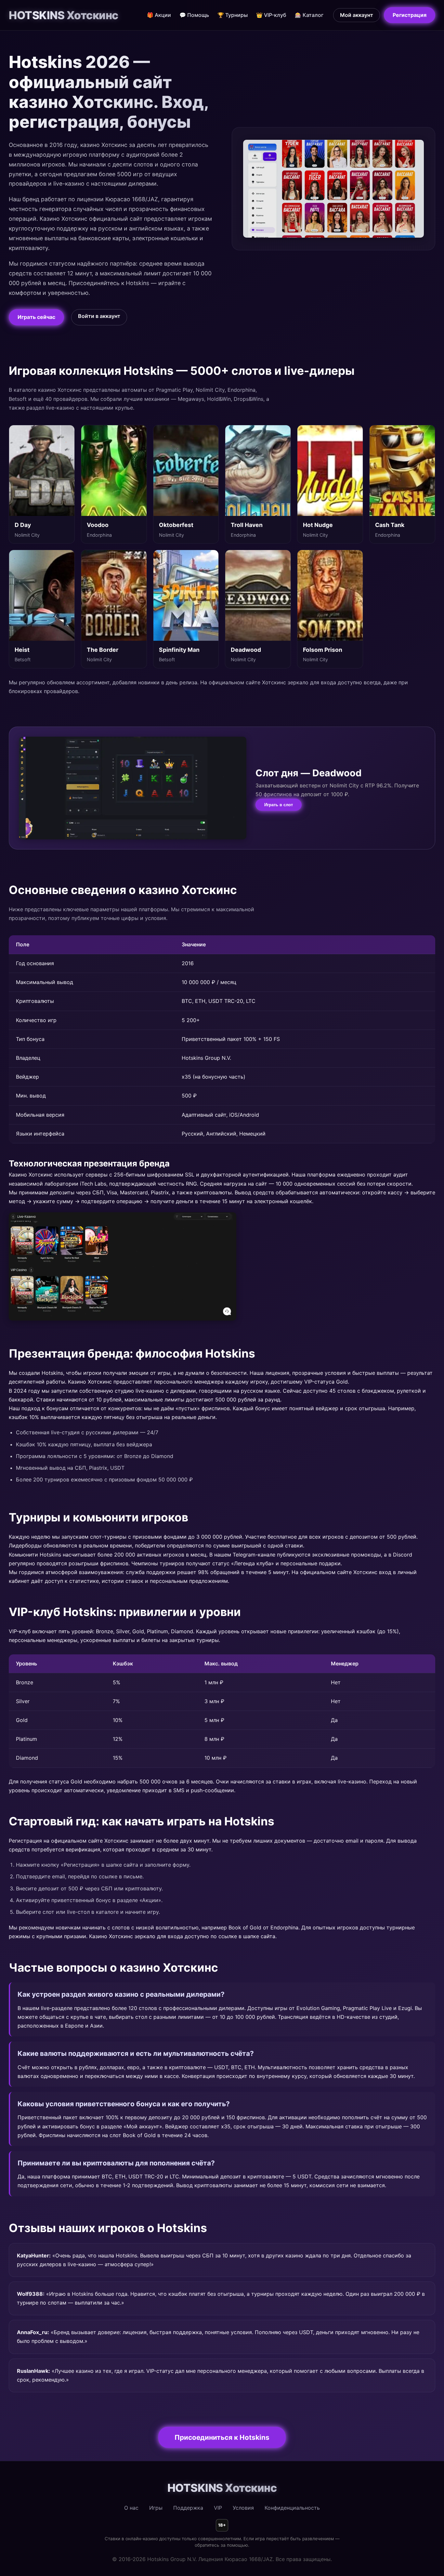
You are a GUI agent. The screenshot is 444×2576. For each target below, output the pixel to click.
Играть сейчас (36, 317)
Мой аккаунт (357, 15)
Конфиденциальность (292, 2508)
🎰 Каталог (309, 15)
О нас (131, 2508)
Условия (243, 2508)
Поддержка (188, 2508)
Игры (156, 2508)
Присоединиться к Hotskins (222, 2437)
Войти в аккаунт (99, 316)
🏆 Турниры (233, 15)
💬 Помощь (194, 15)
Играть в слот (279, 805)
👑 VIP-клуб (271, 15)
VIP (218, 2508)
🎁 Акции (159, 15)
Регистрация (410, 15)
